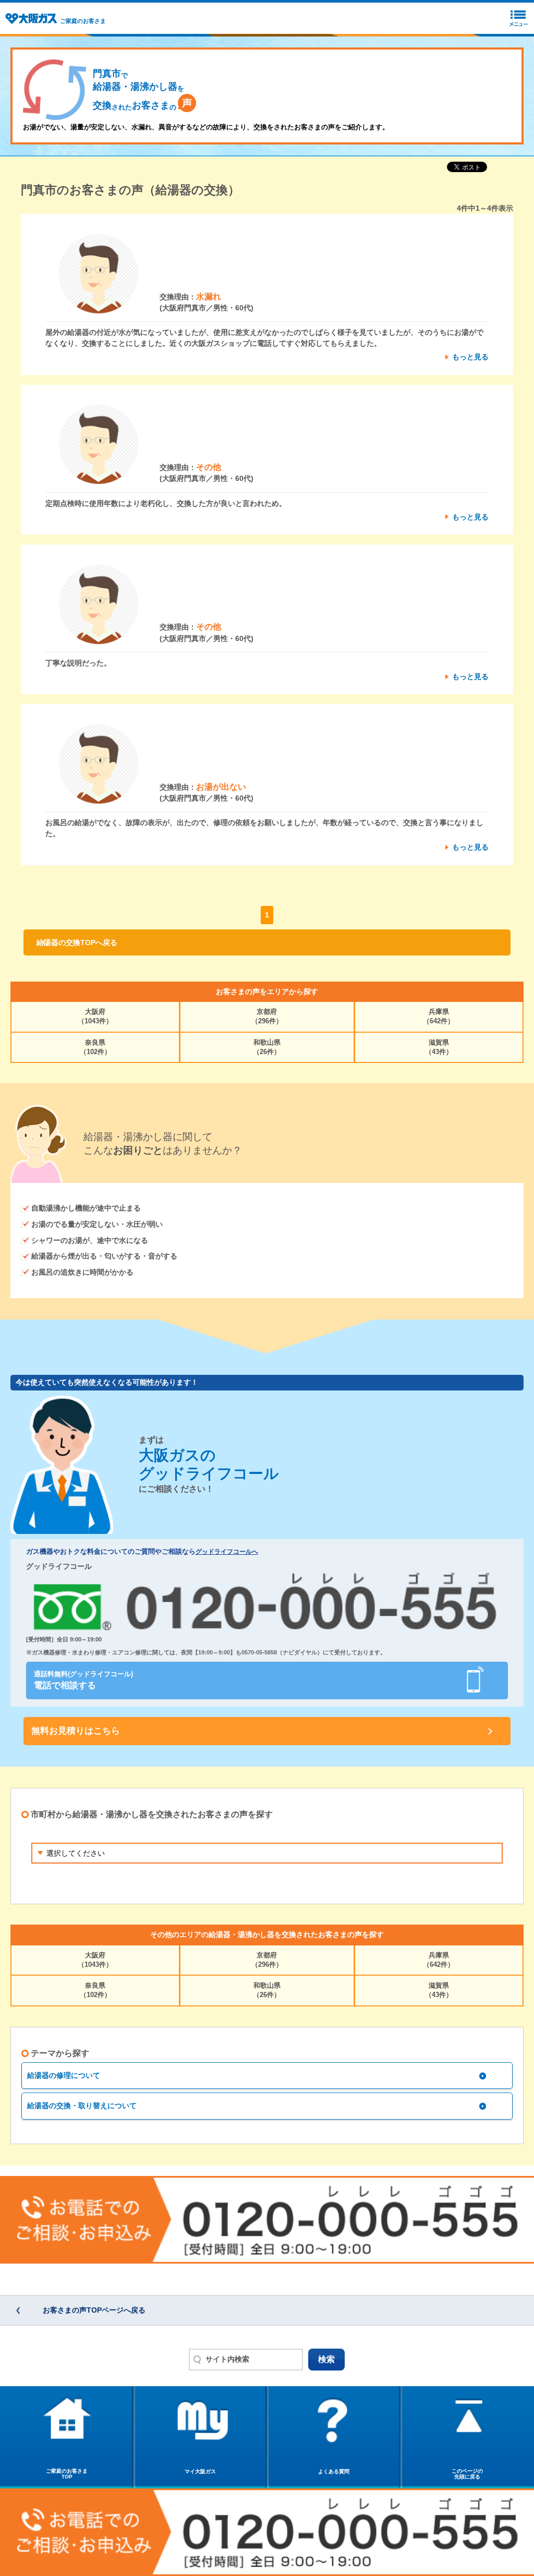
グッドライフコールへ (227, 1552)
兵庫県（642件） (439, 1016)
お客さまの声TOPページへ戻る (94, 2310)
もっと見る (470, 357)
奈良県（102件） (95, 1047)
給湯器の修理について (64, 2075)
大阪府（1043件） (95, 1016)
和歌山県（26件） (267, 1047)
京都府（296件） (267, 1016)
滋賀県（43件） (439, 1047)
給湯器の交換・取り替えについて (82, 2106)
